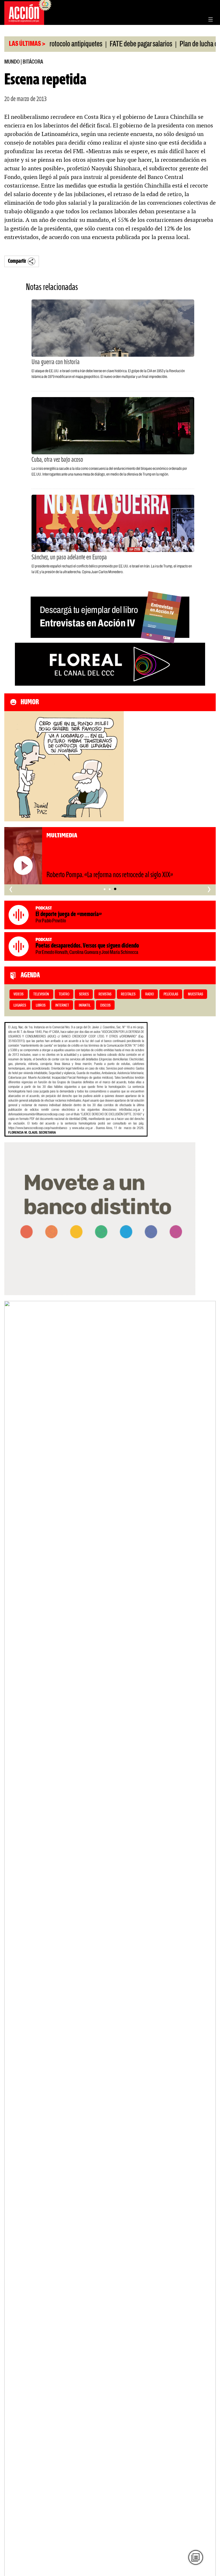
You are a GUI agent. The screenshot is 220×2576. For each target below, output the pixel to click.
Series (84, 994)
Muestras (196, 994)
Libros (41, 1006)
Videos (18, 994)
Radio (150, 994)
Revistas (105, 994)
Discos (105, 1006)
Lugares (20, 1006)
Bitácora (33, 62)
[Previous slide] (11, 1945)
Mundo (12, 62)
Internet (62, 1006)
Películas (171, 994)
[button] (105, 889)
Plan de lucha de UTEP (180, 44)
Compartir (17, 261)
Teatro (64, 994)
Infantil (85, 1006)
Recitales (128, 994)
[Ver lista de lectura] (196, 2558)
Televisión (41, 994)
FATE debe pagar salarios (113, 44)
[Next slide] (209, 1945)
